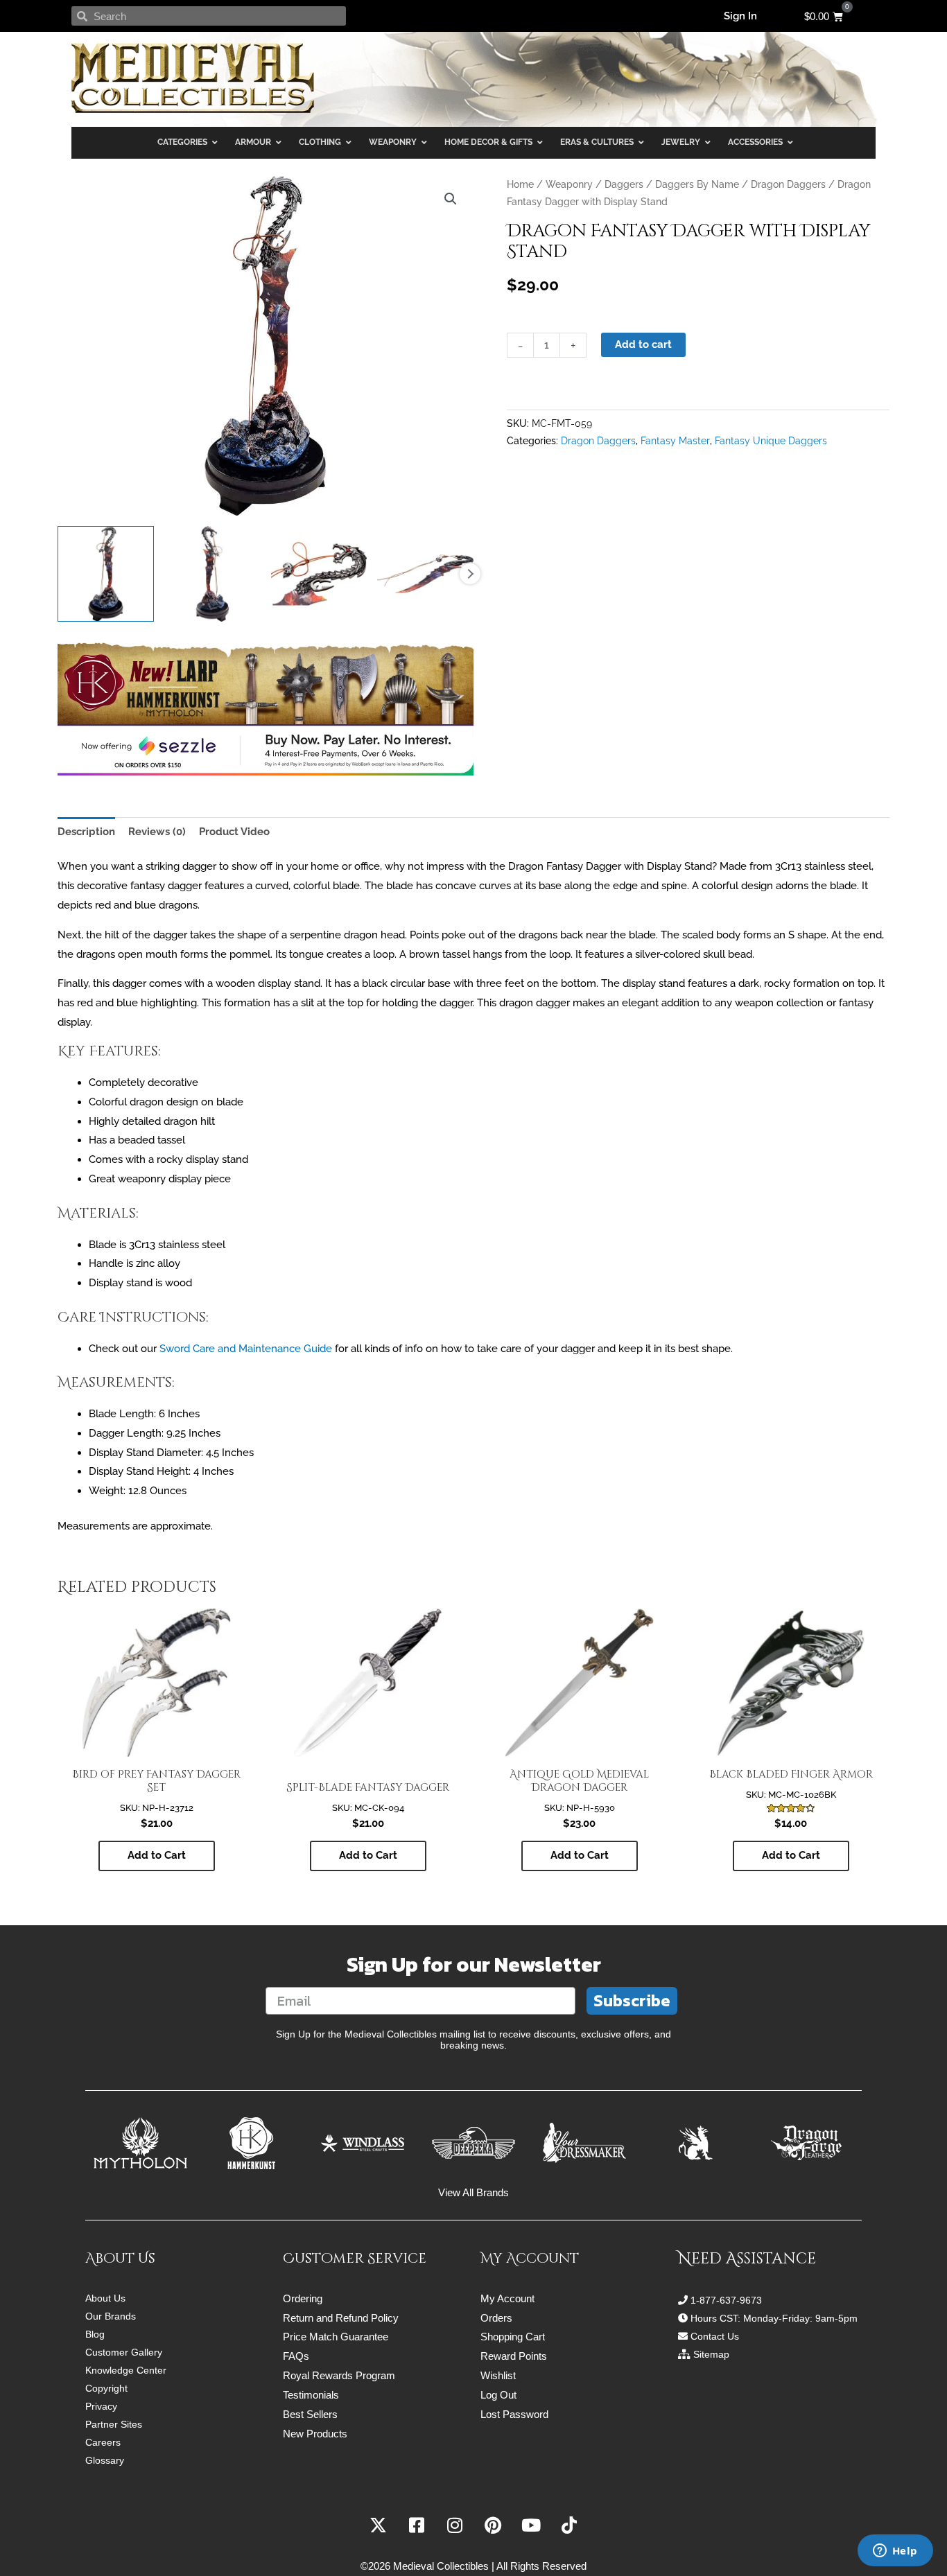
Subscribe (632, 2000)
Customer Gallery (124, 2352)
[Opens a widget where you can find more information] (895, 2552)
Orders (496, 2318)
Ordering (303, 2298)
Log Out (498, 2395)
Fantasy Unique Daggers (771, 441)
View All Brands (473, 2192)
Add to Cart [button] (157, 1855)
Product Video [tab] (234, 832)
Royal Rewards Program (339, 2375)
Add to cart (643, 344)
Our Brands (111, 2316)
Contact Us (715, 2336)
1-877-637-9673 (726, 2300)
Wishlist (498, 2375)
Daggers (624, 184)
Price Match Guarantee (336, 2337)
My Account (507, 2298)
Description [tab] (86, 832)
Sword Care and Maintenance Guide (246, 1349)
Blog (95, 2334)
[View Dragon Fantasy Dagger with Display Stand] (106, 574)
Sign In (740, 16)
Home (520, 184)
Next (470, 574)
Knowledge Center (126, 2370)
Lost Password (514, 2414)
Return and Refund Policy (341, 2318)
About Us (105, 2298)
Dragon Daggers (788, 184)
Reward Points (514, 2356)
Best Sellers (310, 2414)
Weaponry (569, 184)
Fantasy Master (675, 441)
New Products (315, 2434)
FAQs (296, 2356)
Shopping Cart (513, 2337)
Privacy (101, 2406)
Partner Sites (114, 2424)
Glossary (105, 2460)
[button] (451, 199)
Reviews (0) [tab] (157, 832)
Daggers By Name (697, 184)
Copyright (106, 2388)
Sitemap (711, 2354)
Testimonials (311, 2395)
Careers (103, 2442)
